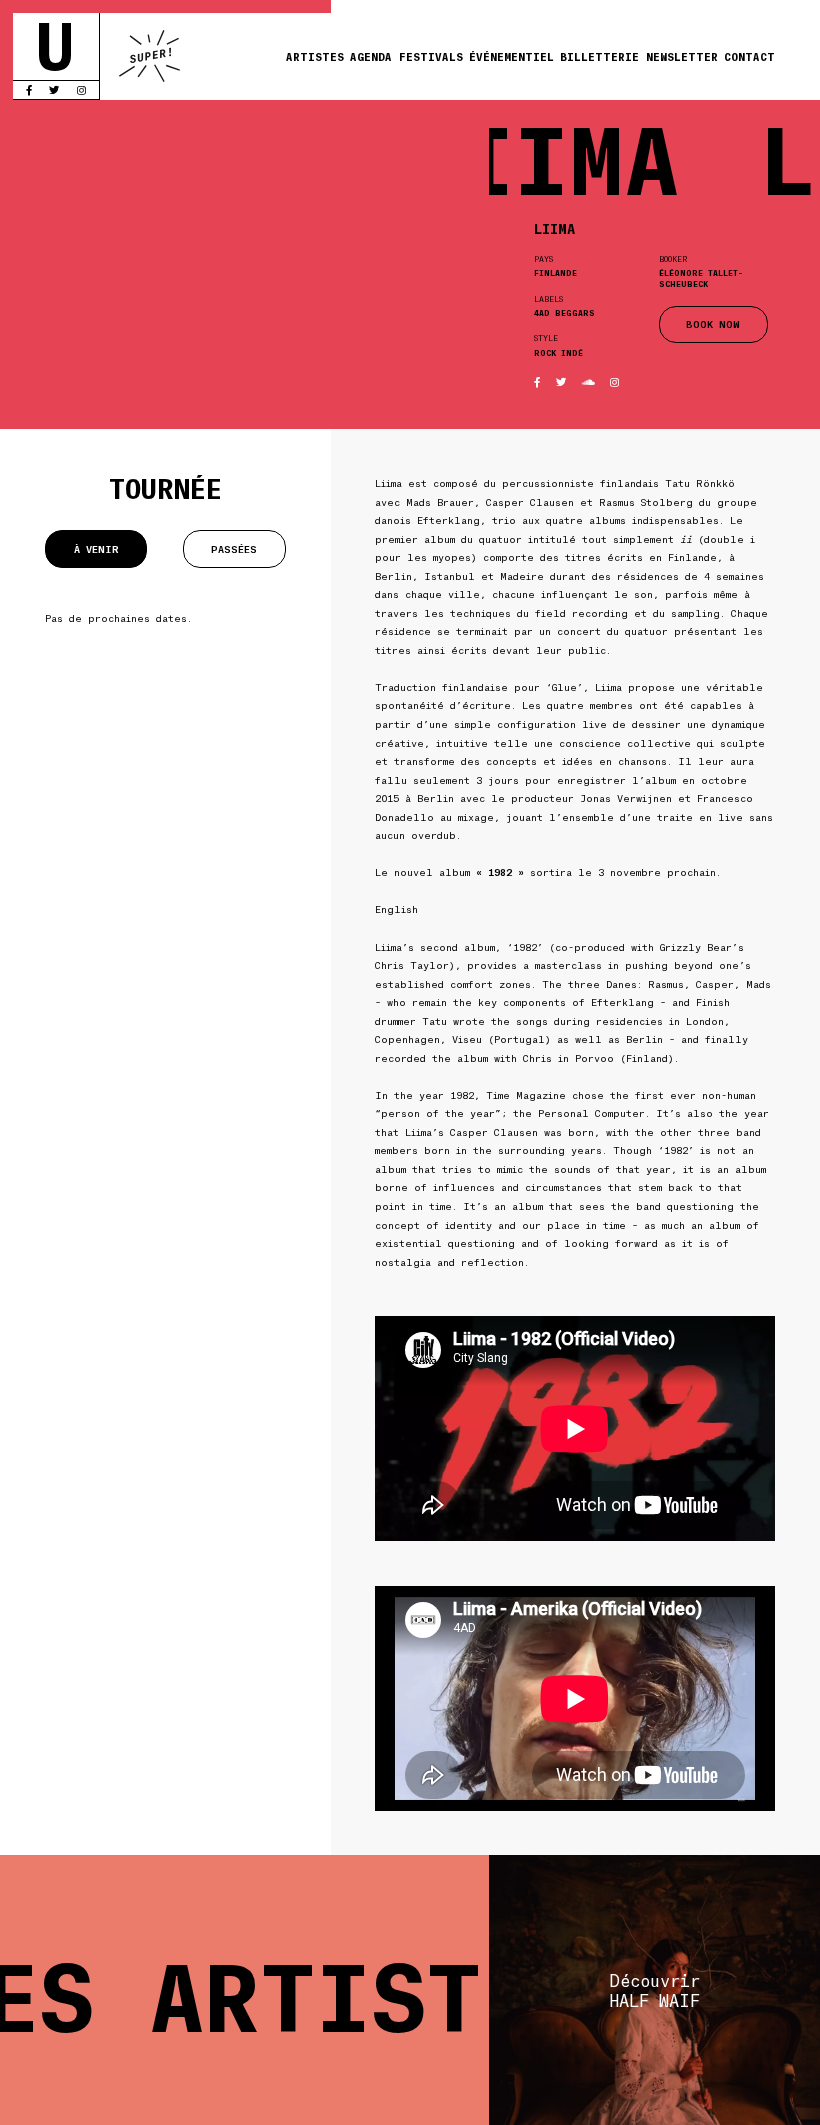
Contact (749, 56)
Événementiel (511, 56)
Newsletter (682, 56)
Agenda (371, 56)
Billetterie (599, 56)
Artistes (315, 56)
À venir (96, 548)
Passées (234, 548)
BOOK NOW (713, 323)
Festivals (431, 56)
